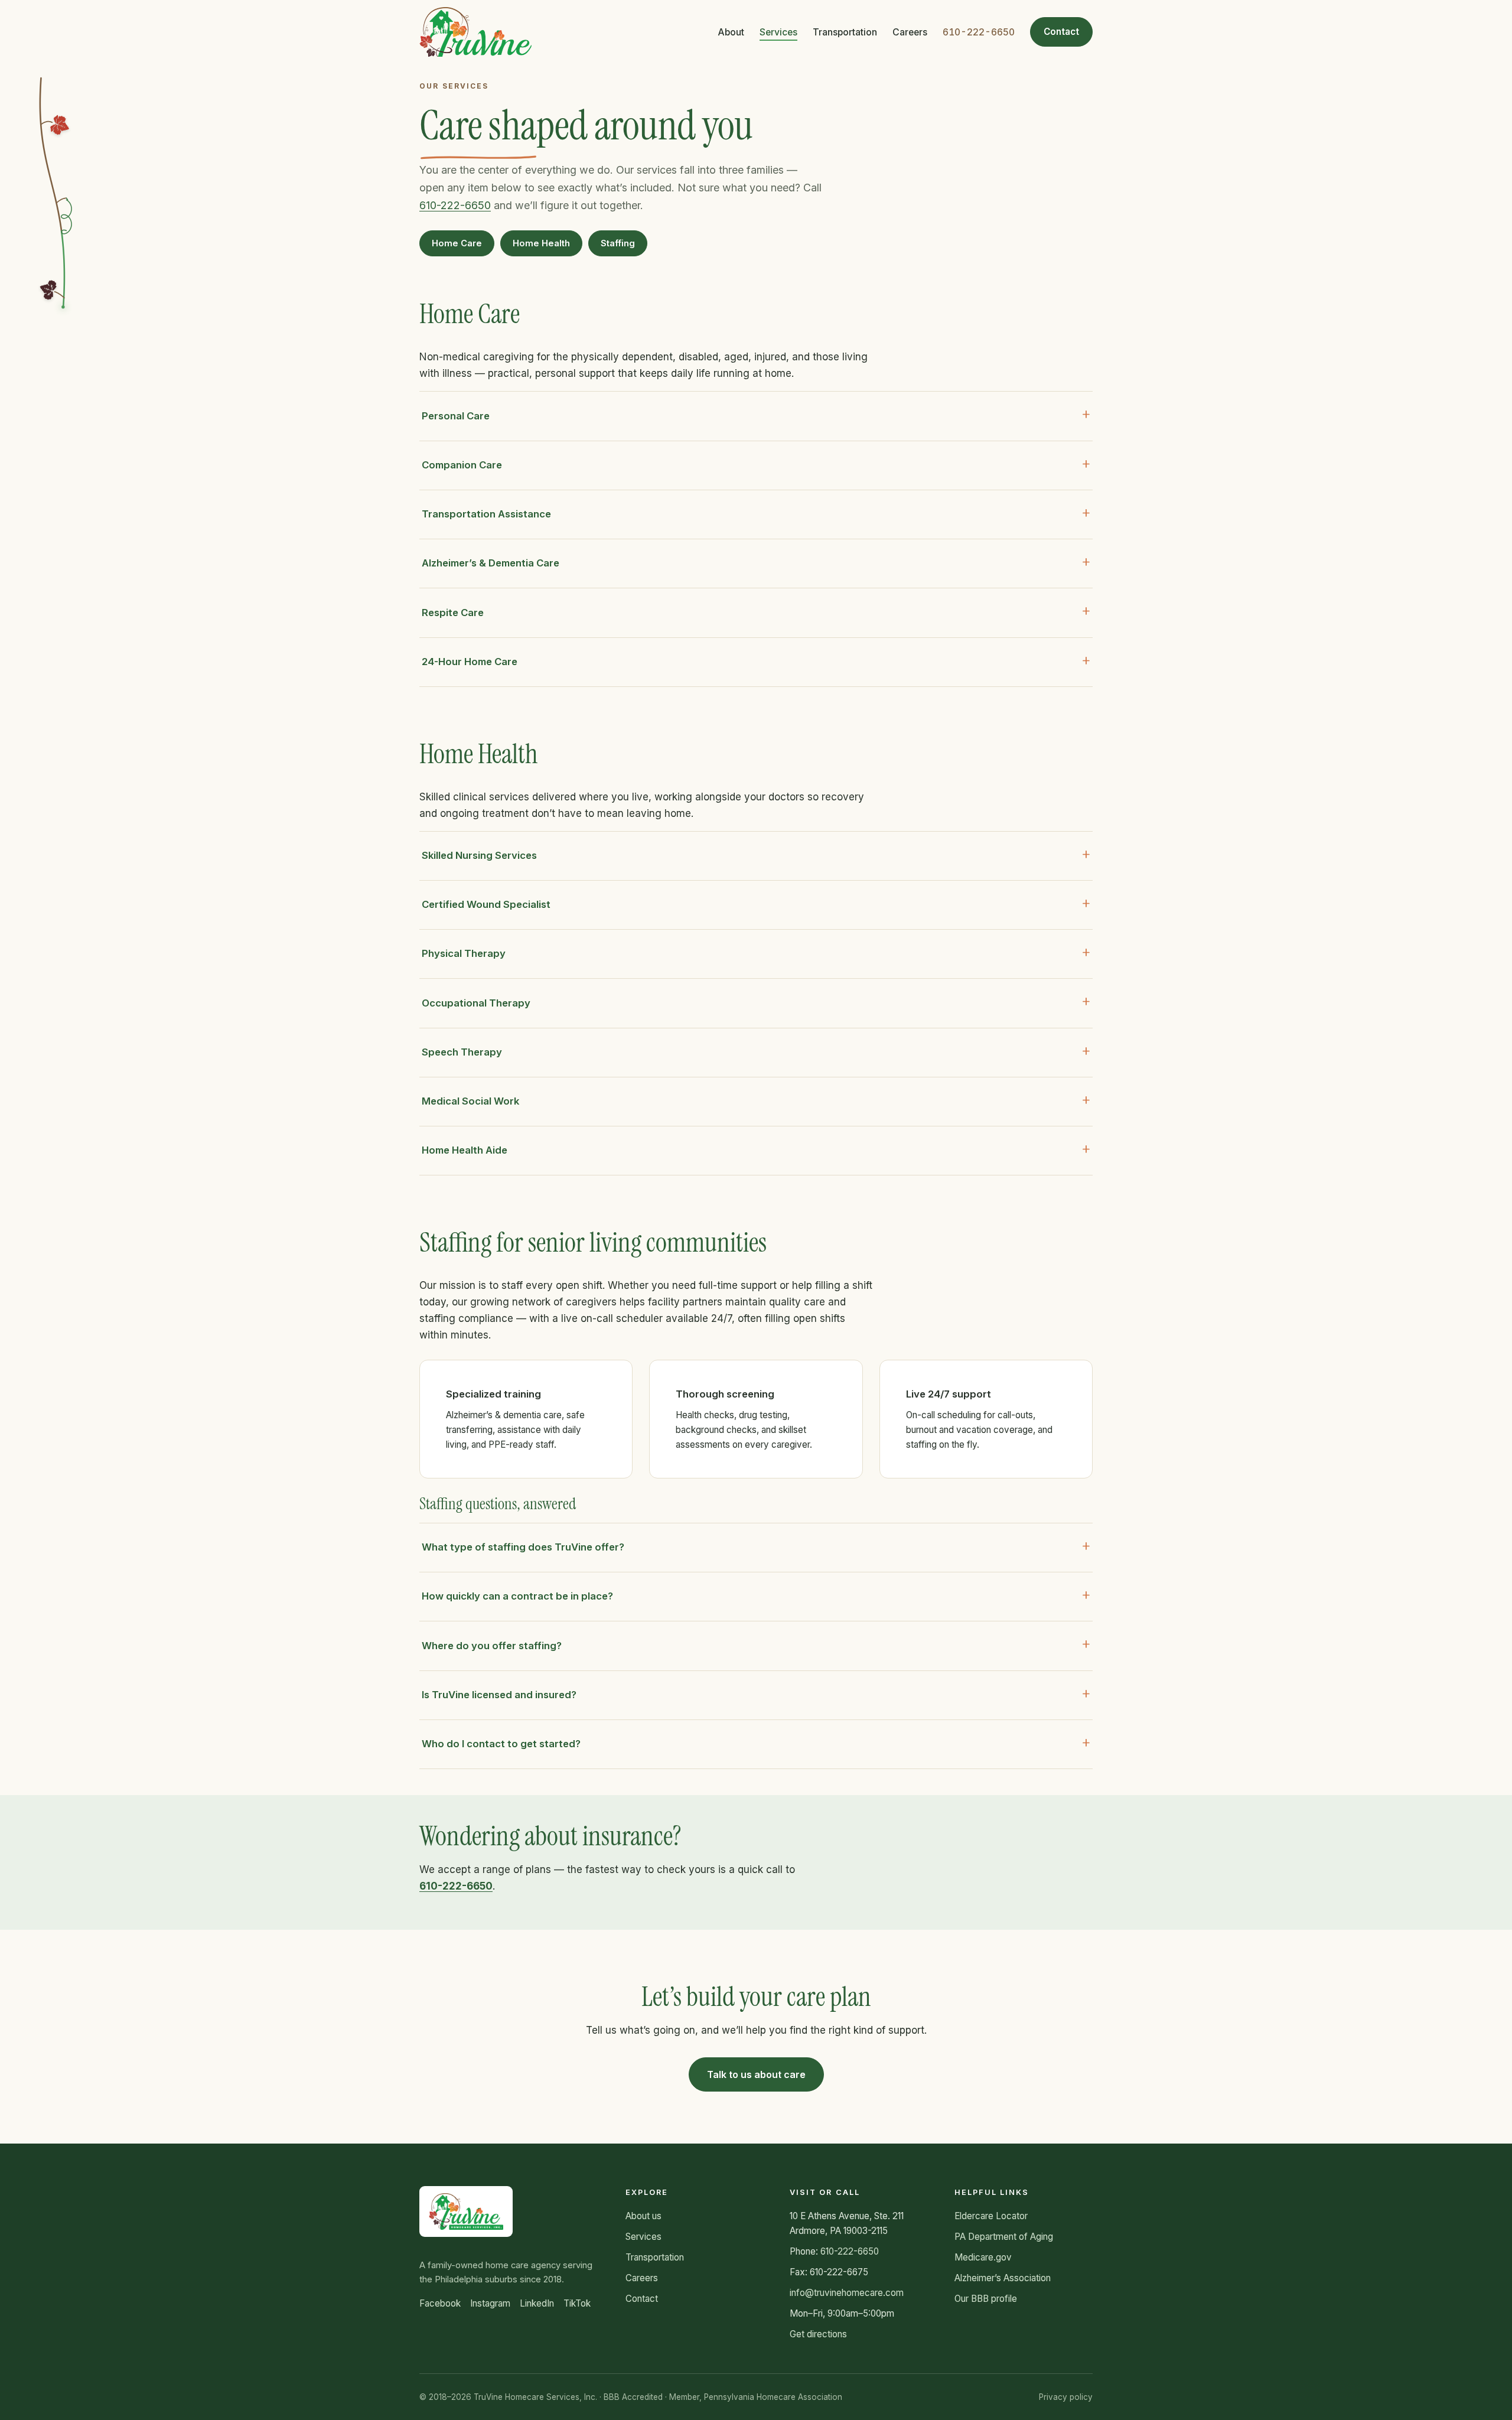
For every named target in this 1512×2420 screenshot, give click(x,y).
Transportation (845, 32)
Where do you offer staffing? (492, 1646)
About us (643, 2216)
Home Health (541, 243)
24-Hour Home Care (470, 662)
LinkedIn (537, 2303)
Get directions (818, 2334)
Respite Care (453, 613)
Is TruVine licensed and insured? (499, 1695)
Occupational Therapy (476, 1003)
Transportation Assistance (486, 514)
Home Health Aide (465, 1150)
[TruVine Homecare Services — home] (476, 32)
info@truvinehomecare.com (847, 2293)
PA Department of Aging (1004, 2237)
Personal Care (456, 416)
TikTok (577, 2303)
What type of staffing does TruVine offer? (523, 1547)
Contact (1061, 32)
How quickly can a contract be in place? (517, 1596)
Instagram (490, 2303)
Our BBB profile (986, 2299)
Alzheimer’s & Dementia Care (491, 563)
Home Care (457, 243)
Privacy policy (1066, 2397)
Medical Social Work (470, 1101)
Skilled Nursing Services (479, 855)
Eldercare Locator (991, 2216)
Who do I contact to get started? (501, 1744)
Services (778, 32)
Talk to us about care (756, 2074)
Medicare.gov (983, 2257)
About (731, 32)
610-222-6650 (979, 32)
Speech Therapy (462, 1052)
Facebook (440, 2303)
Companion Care (462, 465)
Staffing (618, 243)
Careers (910, 32)
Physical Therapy (464, 953)
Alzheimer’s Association (1003, 2278)
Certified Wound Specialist (486, 904)
